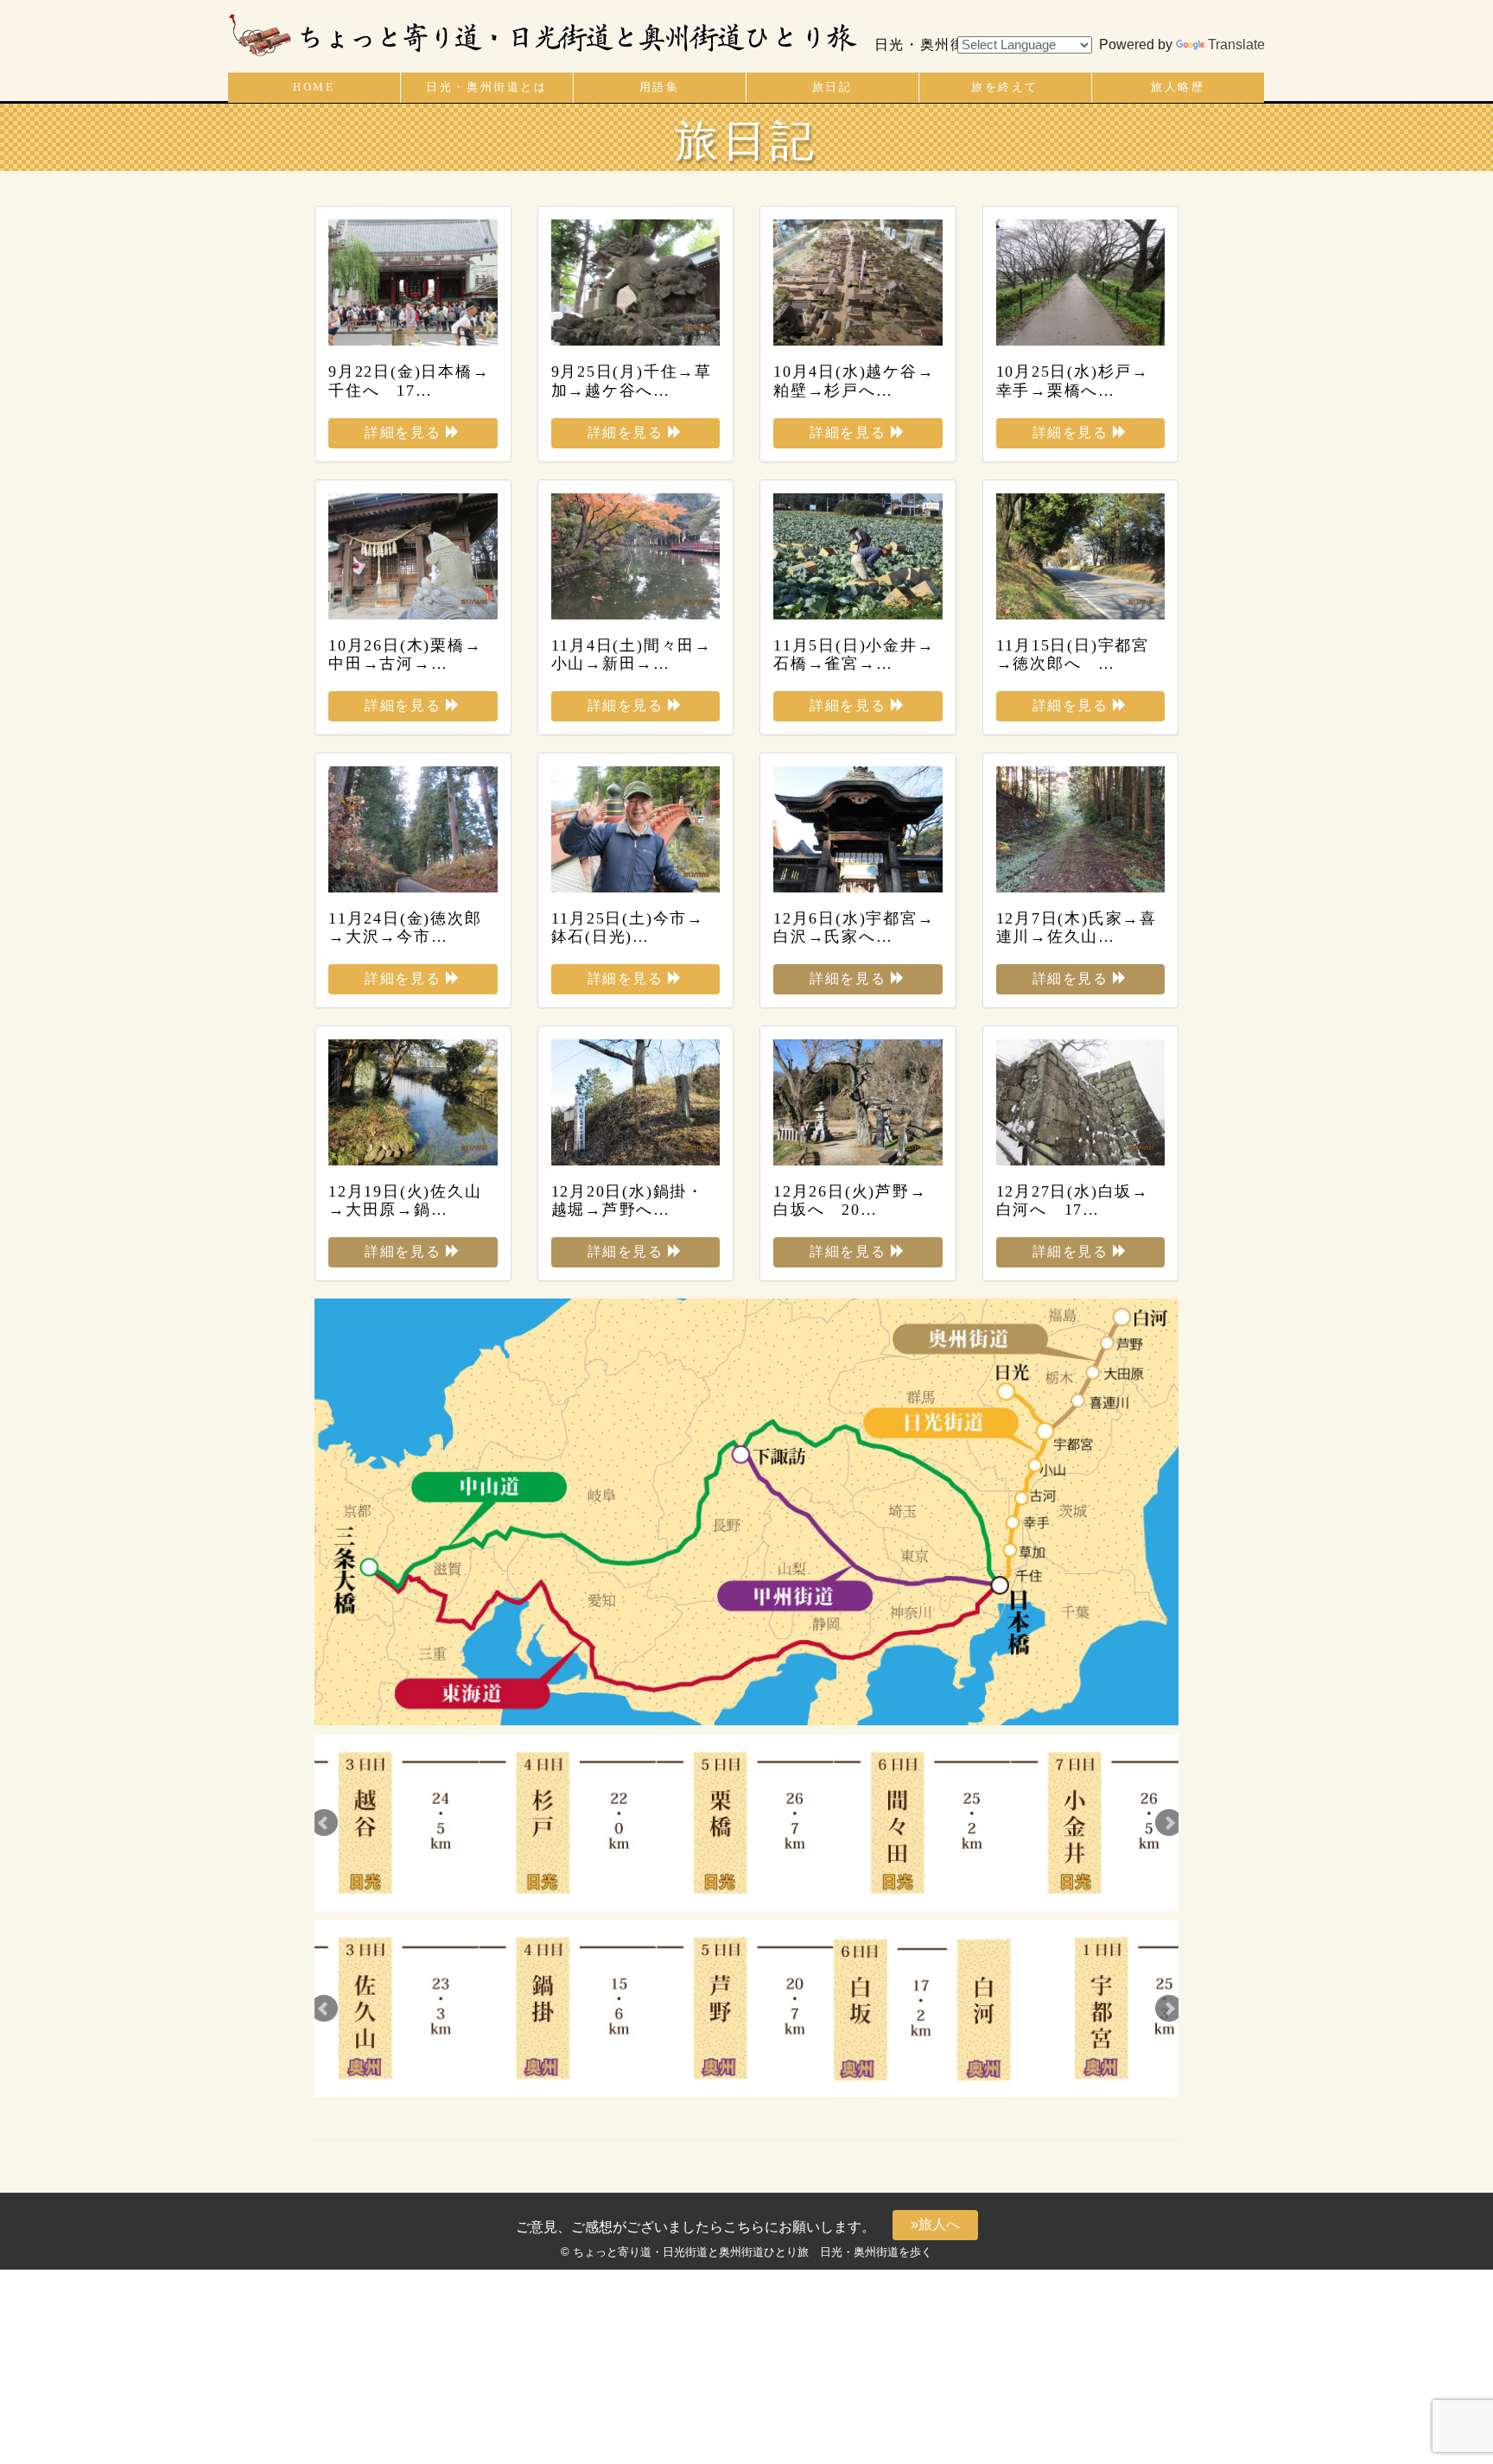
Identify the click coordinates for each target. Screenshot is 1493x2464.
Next (1169, 1823)
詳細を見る (405, 432)
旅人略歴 (1178, 87)
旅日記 (832, 87)
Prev (324, 1823)
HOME (314, 87)
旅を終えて (1005, 87)
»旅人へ (935, 2224)
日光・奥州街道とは (486, 87)
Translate (1236, 44)
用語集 (660, 87)
